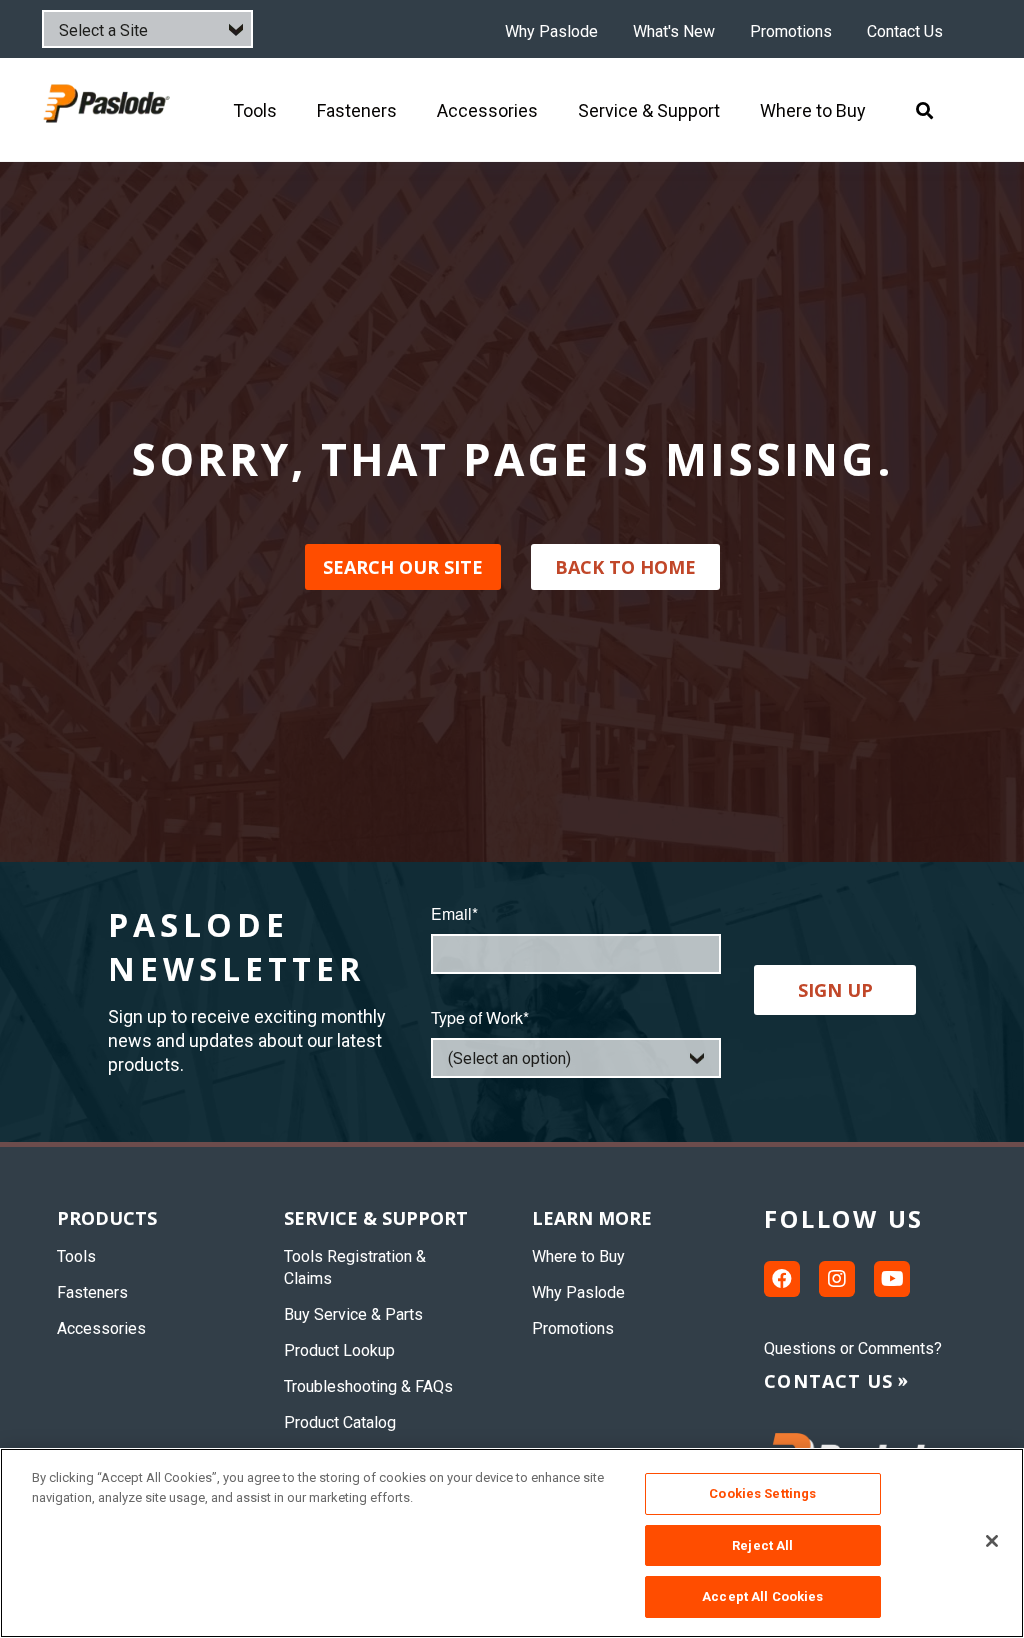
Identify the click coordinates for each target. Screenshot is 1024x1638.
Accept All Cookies (762, 1596)
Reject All (762, 1545)
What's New (674, 32)
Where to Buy (578, 1256)
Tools (76, 1256)
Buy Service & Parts (353, 1314)
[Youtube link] (892, 1279)
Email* (454, 913)
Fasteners (92, 1292)
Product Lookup (339, 1350)
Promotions (791, 32)
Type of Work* (480, 1017)
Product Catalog (340, 1422)
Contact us (828, 1381)
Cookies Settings (762, 1493)
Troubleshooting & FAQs (368, 1386)
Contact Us (905, 32)
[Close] (992, 1541)
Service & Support (376, 1218)
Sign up (835, 990)
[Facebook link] (782, 1279)
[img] (108, 109)
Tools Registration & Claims (355, 1267)
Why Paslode (551, 32)
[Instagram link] (837, 1279)
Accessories (101, 1328)
